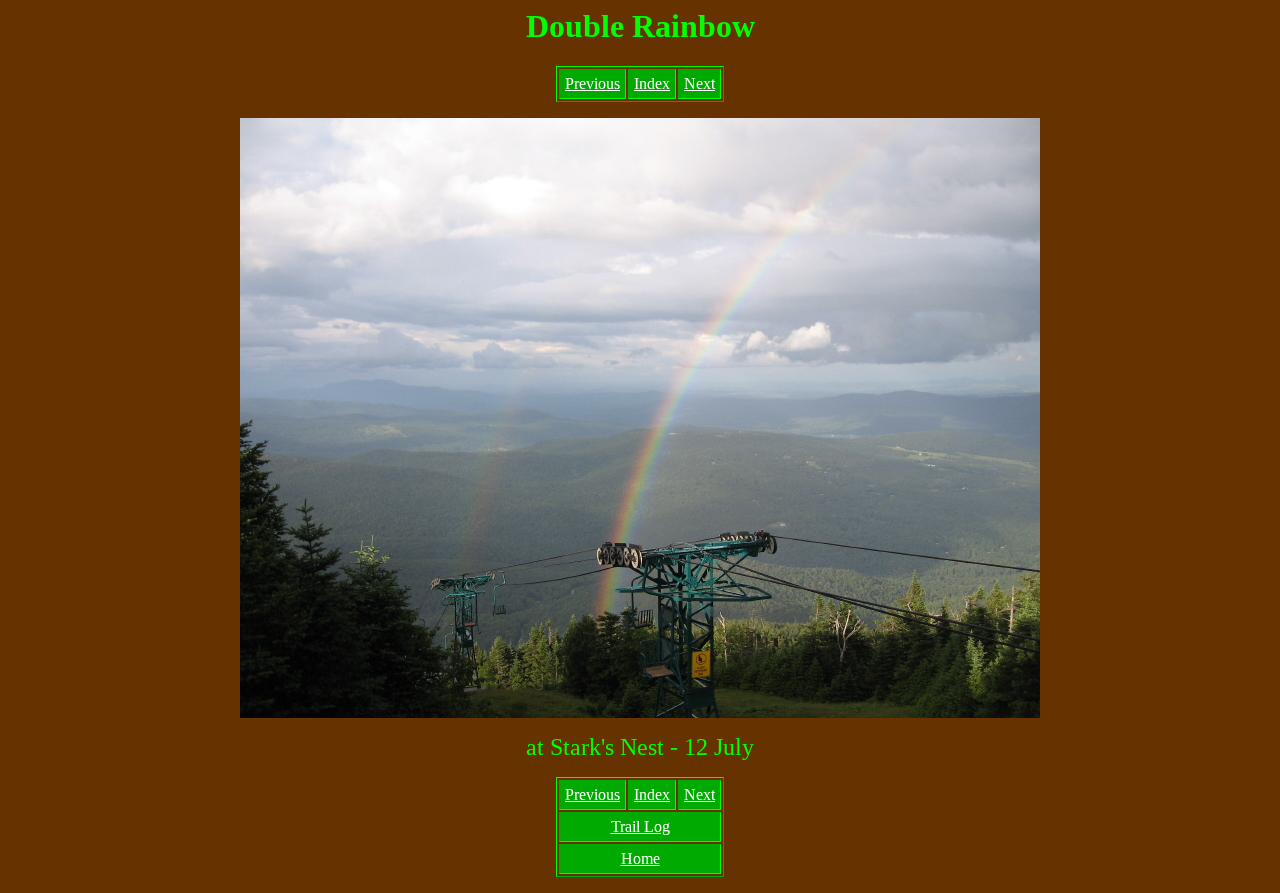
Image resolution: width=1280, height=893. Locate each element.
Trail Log (640, 826)
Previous (592, 83)
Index (652, 83)
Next (699, 83)
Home (640, 858)
